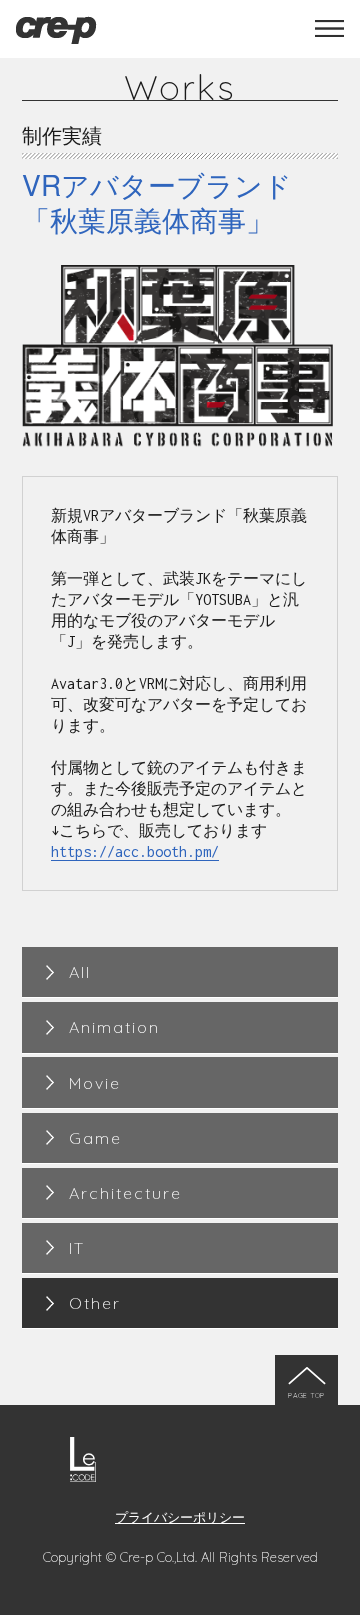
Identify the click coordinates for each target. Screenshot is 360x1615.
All (80, 972)
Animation (114, 1027)
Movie (95, 1083)
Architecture (125, 1193)
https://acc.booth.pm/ (135, 851)
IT (77, 1248)
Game (95, 1138)
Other (95, 1303)
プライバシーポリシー (180, 1516)
